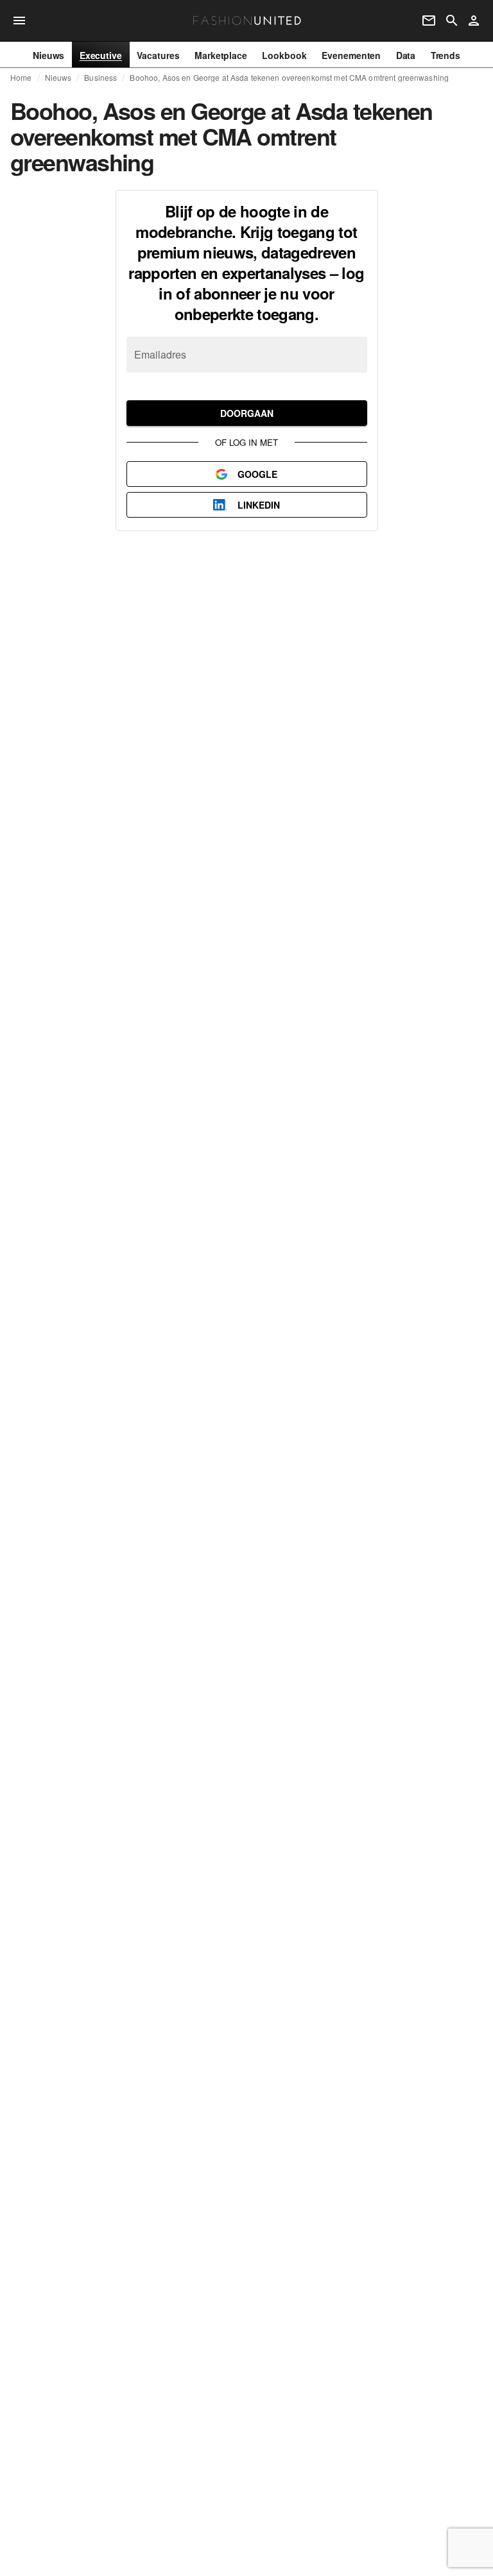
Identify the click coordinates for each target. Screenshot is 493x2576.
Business (100, 78)
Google (257, 474)
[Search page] (452, 21)
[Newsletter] (429, 21)
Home (21, 78)
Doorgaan (247, 413)
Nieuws (58, 78)
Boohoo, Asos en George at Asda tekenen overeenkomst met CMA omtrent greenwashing (289, 78)
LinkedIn (259, 505)
